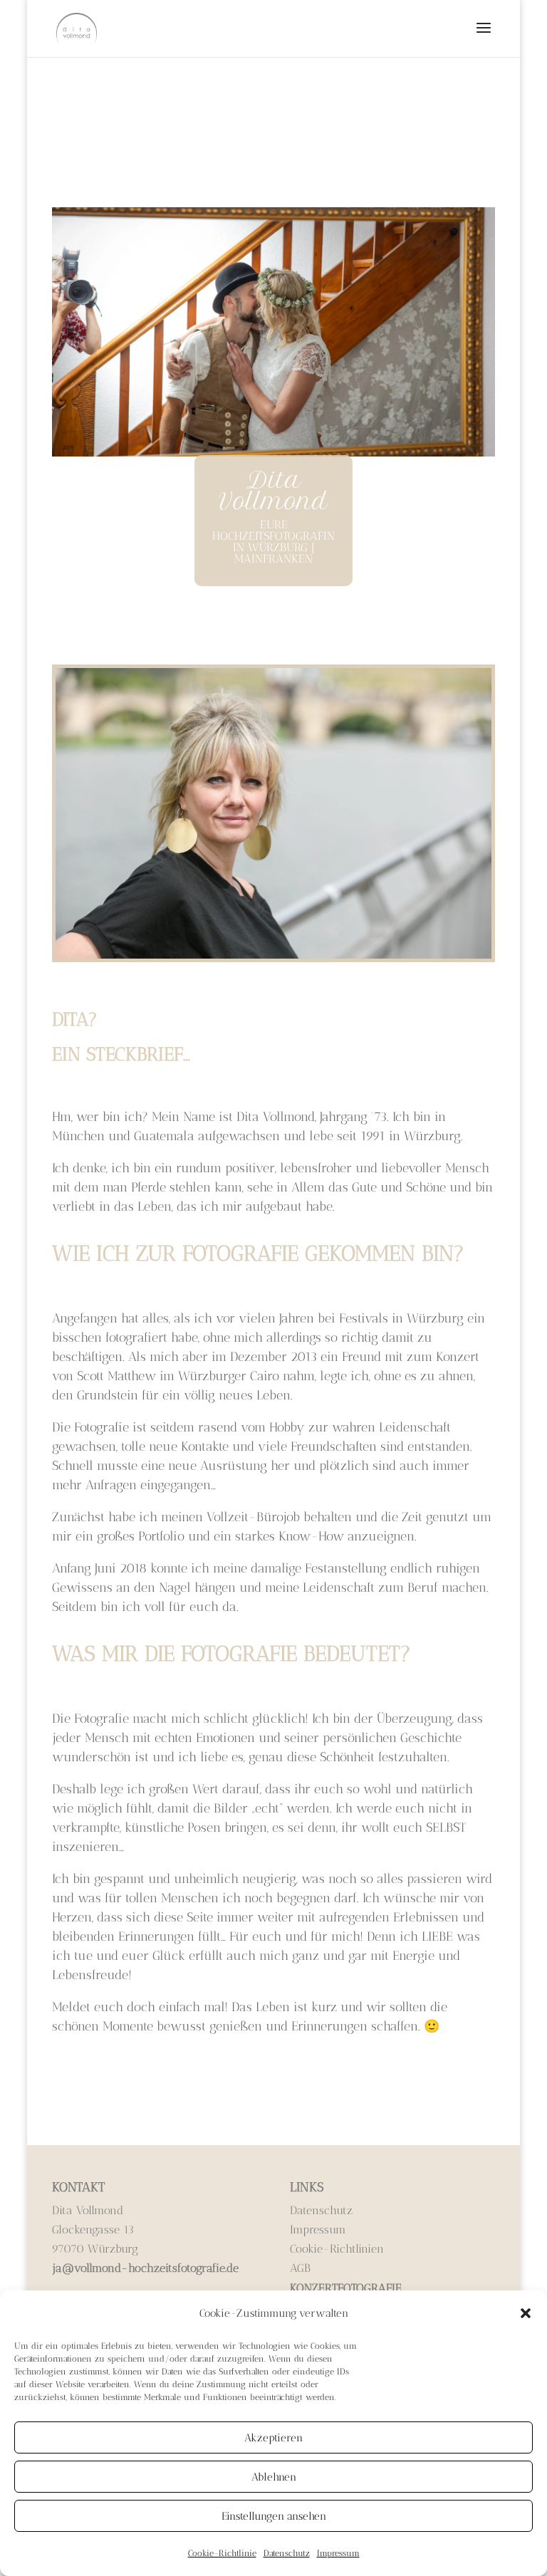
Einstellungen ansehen (274, 2516)
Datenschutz (287, 2553)
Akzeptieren (273, 2438)
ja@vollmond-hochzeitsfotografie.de (145, 2268)
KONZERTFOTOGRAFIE (346, 2288)
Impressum (338, 2553)
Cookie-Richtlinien (337, 2249)
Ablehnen (274, 2477)
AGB (300, 2268)
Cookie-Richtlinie (222, 2553)
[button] (526, 2313)
